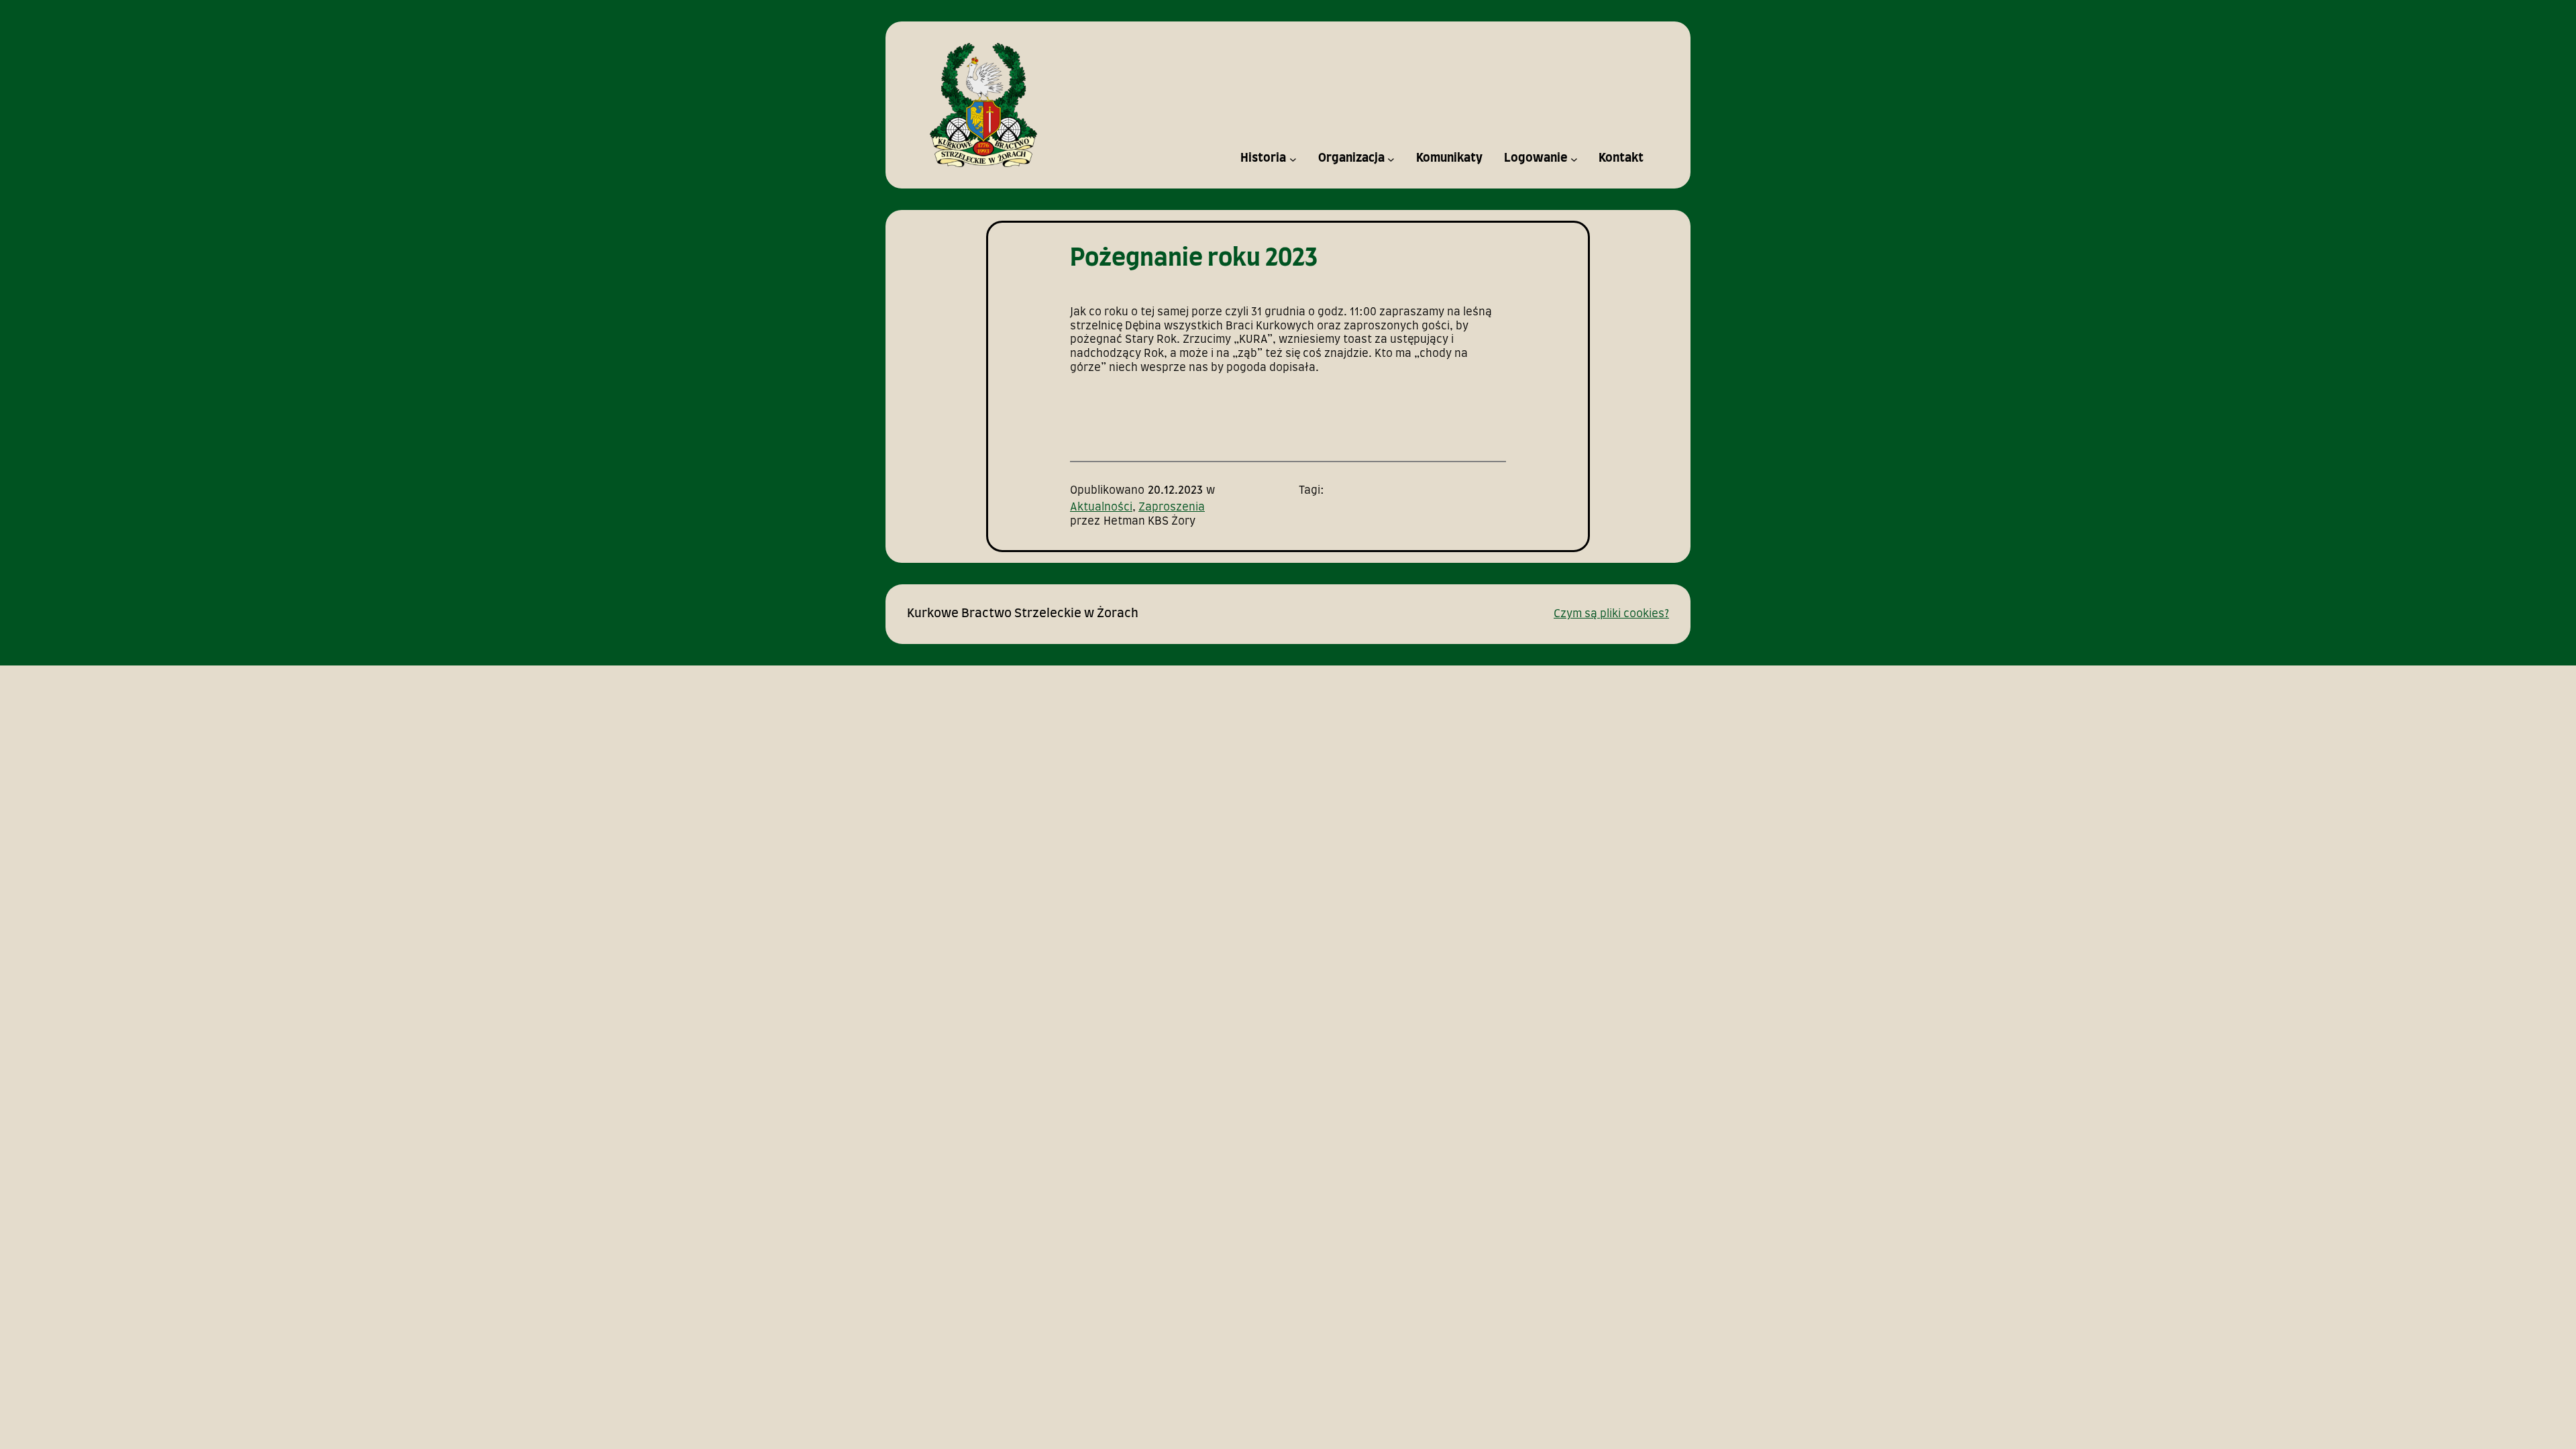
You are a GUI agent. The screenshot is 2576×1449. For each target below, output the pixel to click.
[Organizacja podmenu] (1391, 159)
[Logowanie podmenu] (1574, 159)
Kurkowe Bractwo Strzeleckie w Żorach (1023, 614)
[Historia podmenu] (1293, 159)
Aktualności (1101, 507)
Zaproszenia (1172, 507)
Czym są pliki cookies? (1611, 614)
